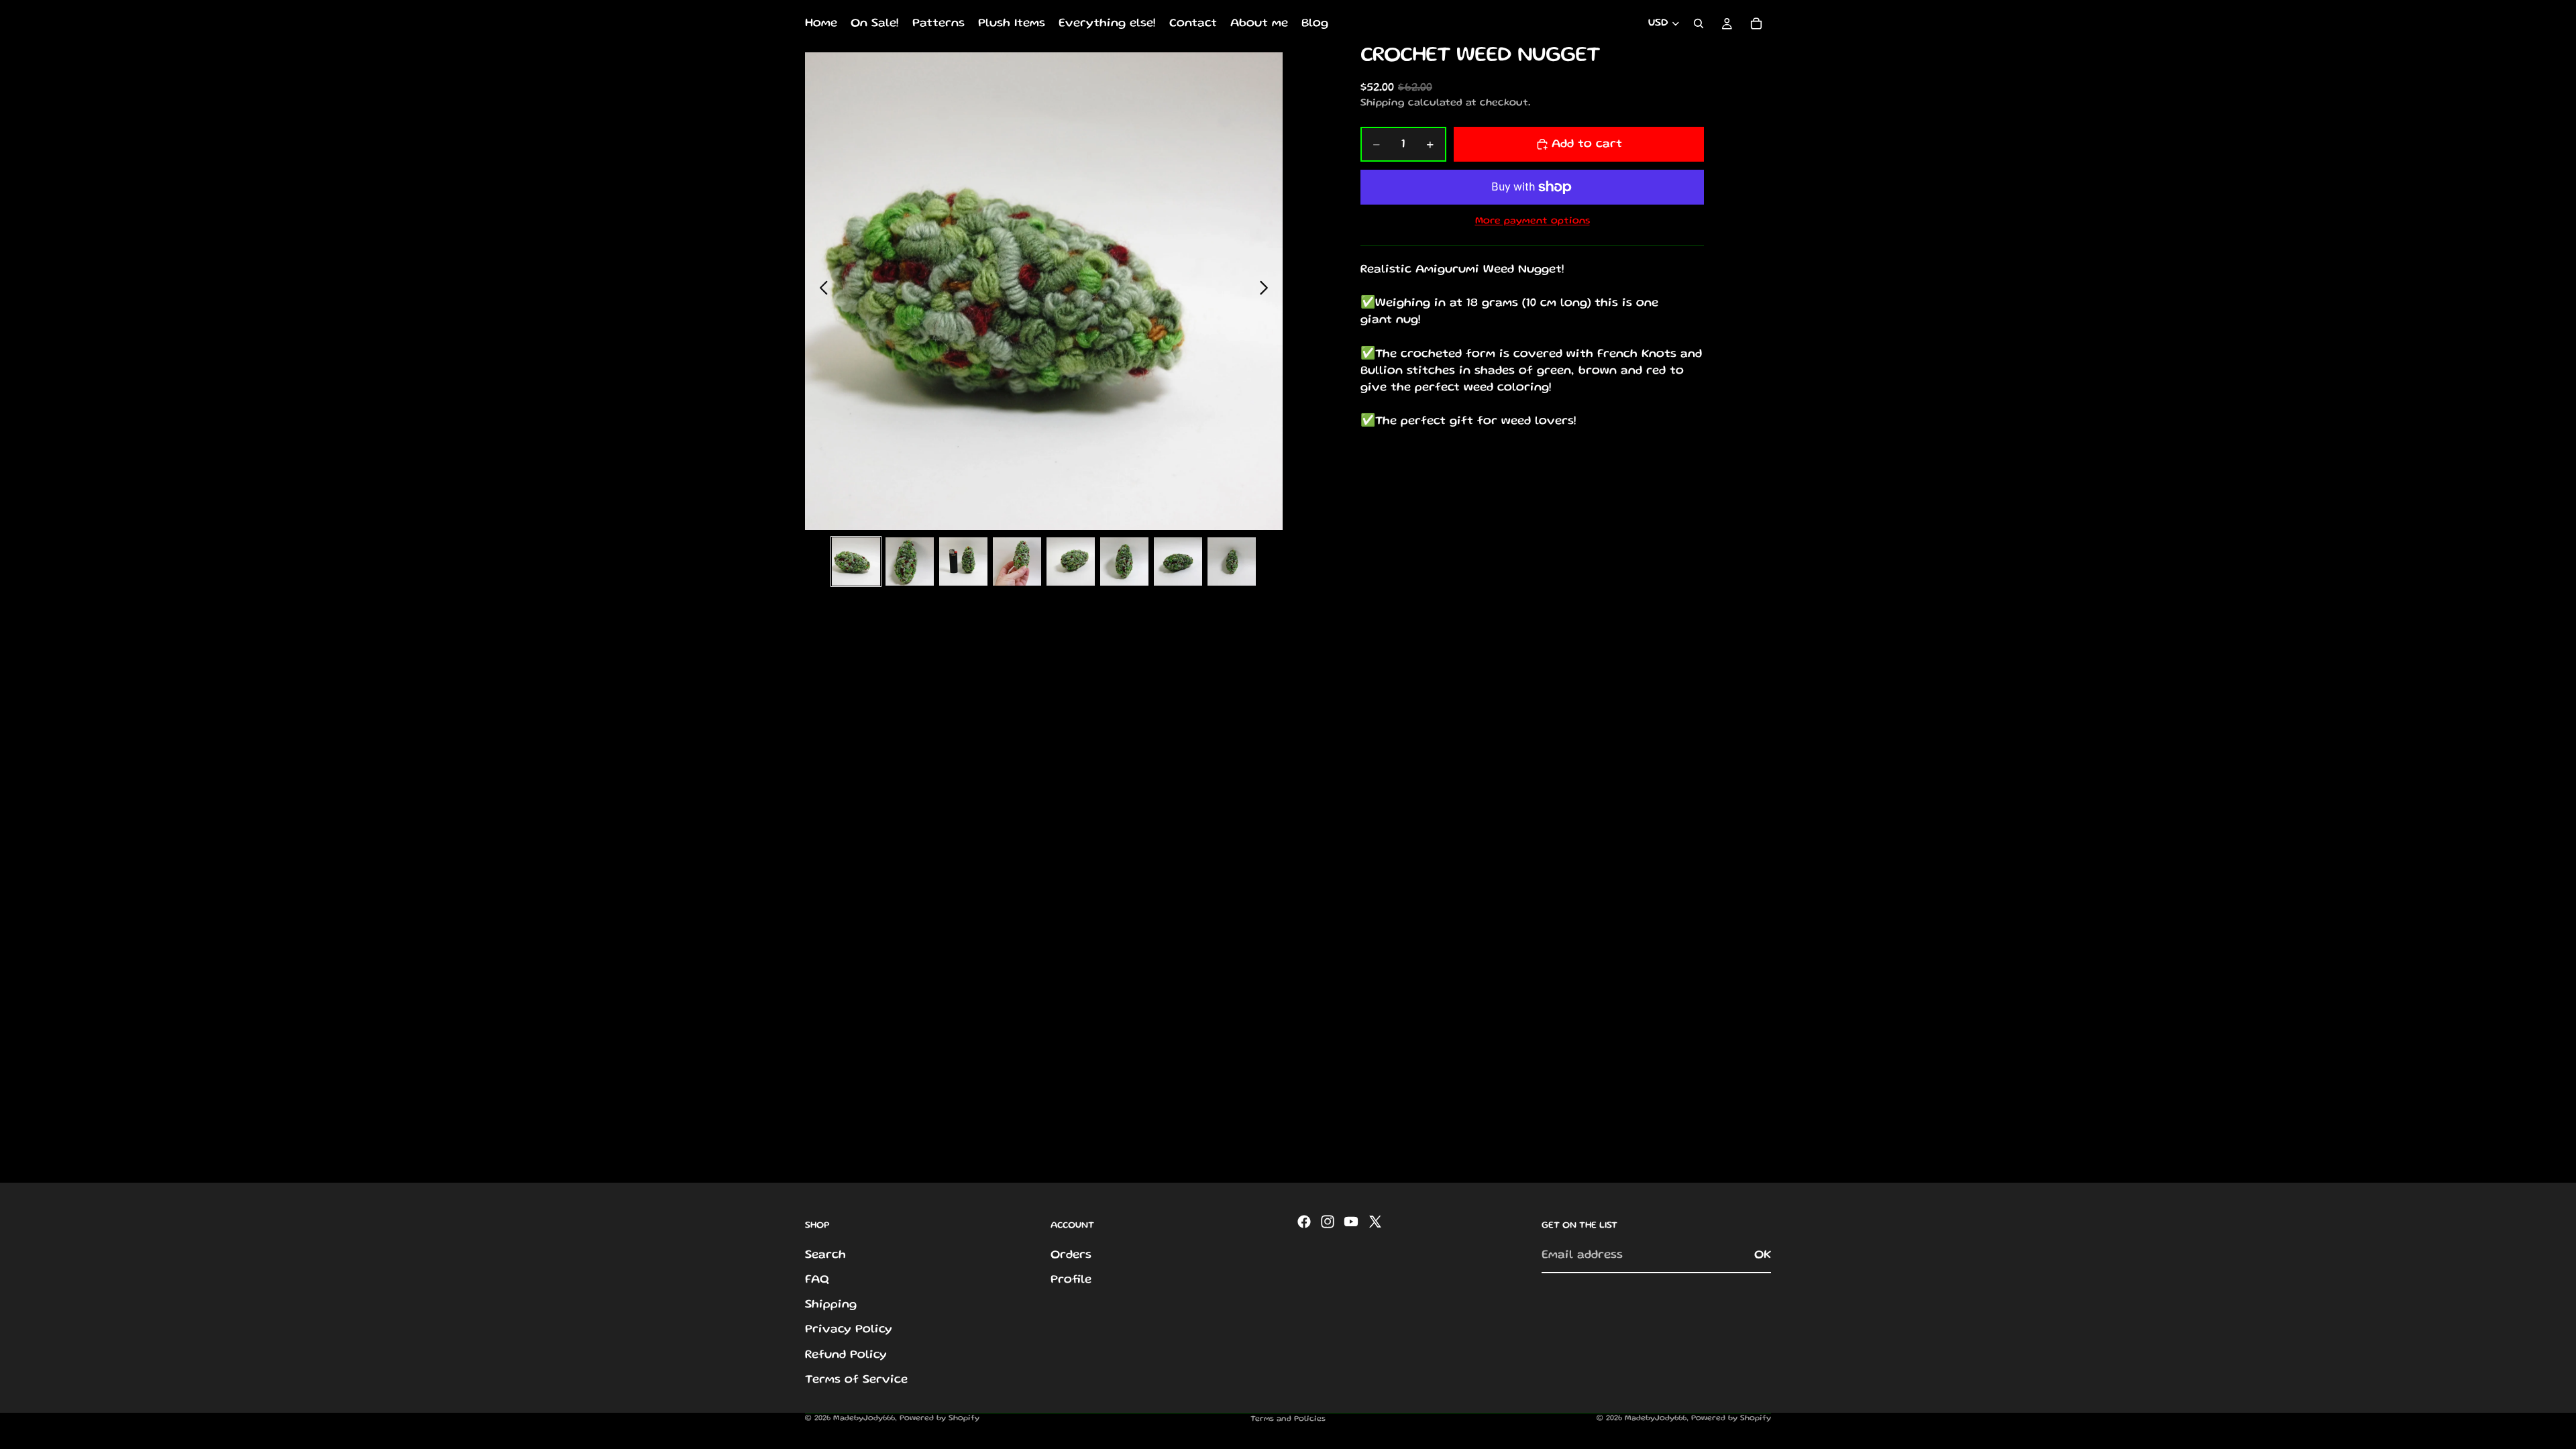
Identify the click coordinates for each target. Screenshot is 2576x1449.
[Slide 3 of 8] (963, 561)
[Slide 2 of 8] (910, 561)
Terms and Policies (1288, 1419)
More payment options (1533, 221)
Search (825, 1255)
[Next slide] (1268, 291)
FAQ (817, 1280)
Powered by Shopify (940, 1418)
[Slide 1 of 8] (856, 561)
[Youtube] (1351, 1222)
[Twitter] (1375, 1222)
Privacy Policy (849, 1330)
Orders (1071, 1255)
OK (1763, 1255)
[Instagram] (1328, 1222)
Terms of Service (856, 1380)
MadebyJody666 (864, 1418)
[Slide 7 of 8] (1178, 561)
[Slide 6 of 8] (1124, 561)
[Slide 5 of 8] (1071, 561)
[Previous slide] (820, 291)
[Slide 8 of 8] (1232, 561)
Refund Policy (846, 1355)
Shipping (831, 1305)
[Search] (1699, 23)
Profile (1071, 1280)
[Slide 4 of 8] (1017, 561)
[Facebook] (1304, 1222)
